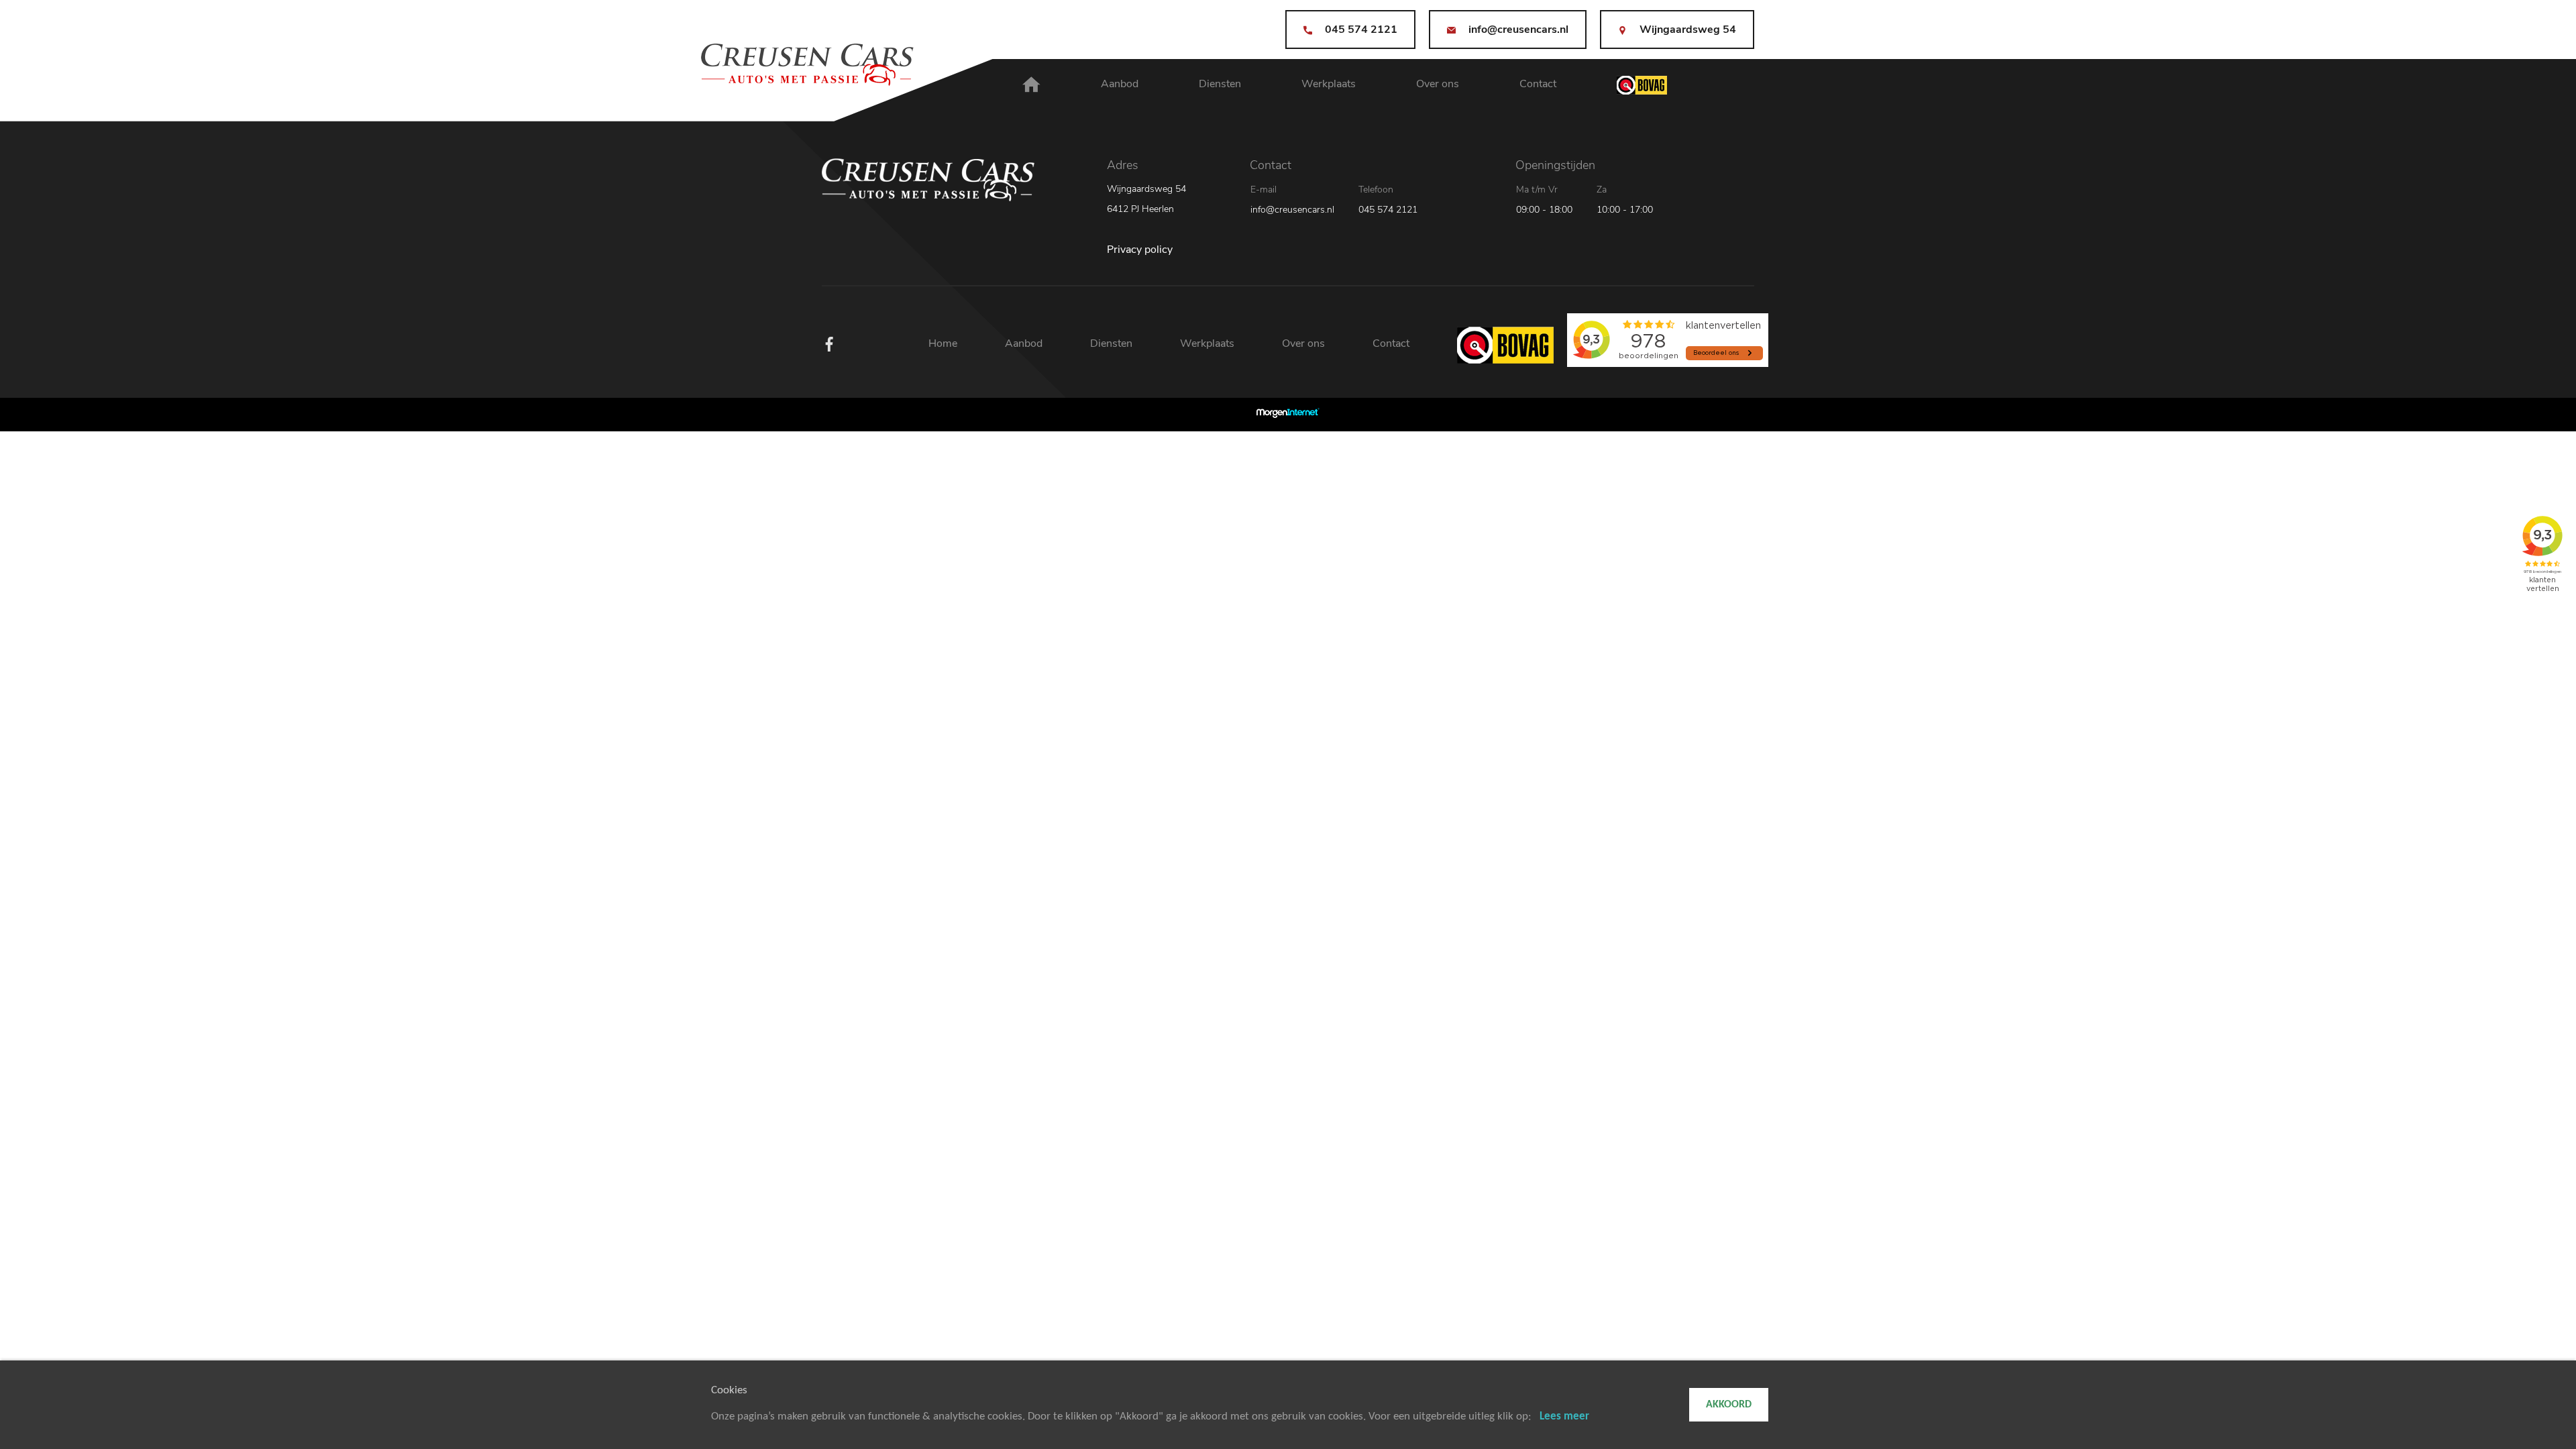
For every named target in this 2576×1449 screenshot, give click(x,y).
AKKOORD (1729, 1405)
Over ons (1438, 84)
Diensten (1220, 84)
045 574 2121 (1388, 210)
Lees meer (1564, 1416)
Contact (1538, 84)
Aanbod (1120, 84)
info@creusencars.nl (1292, 210)
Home (943, 343)
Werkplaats (1329, 84)
